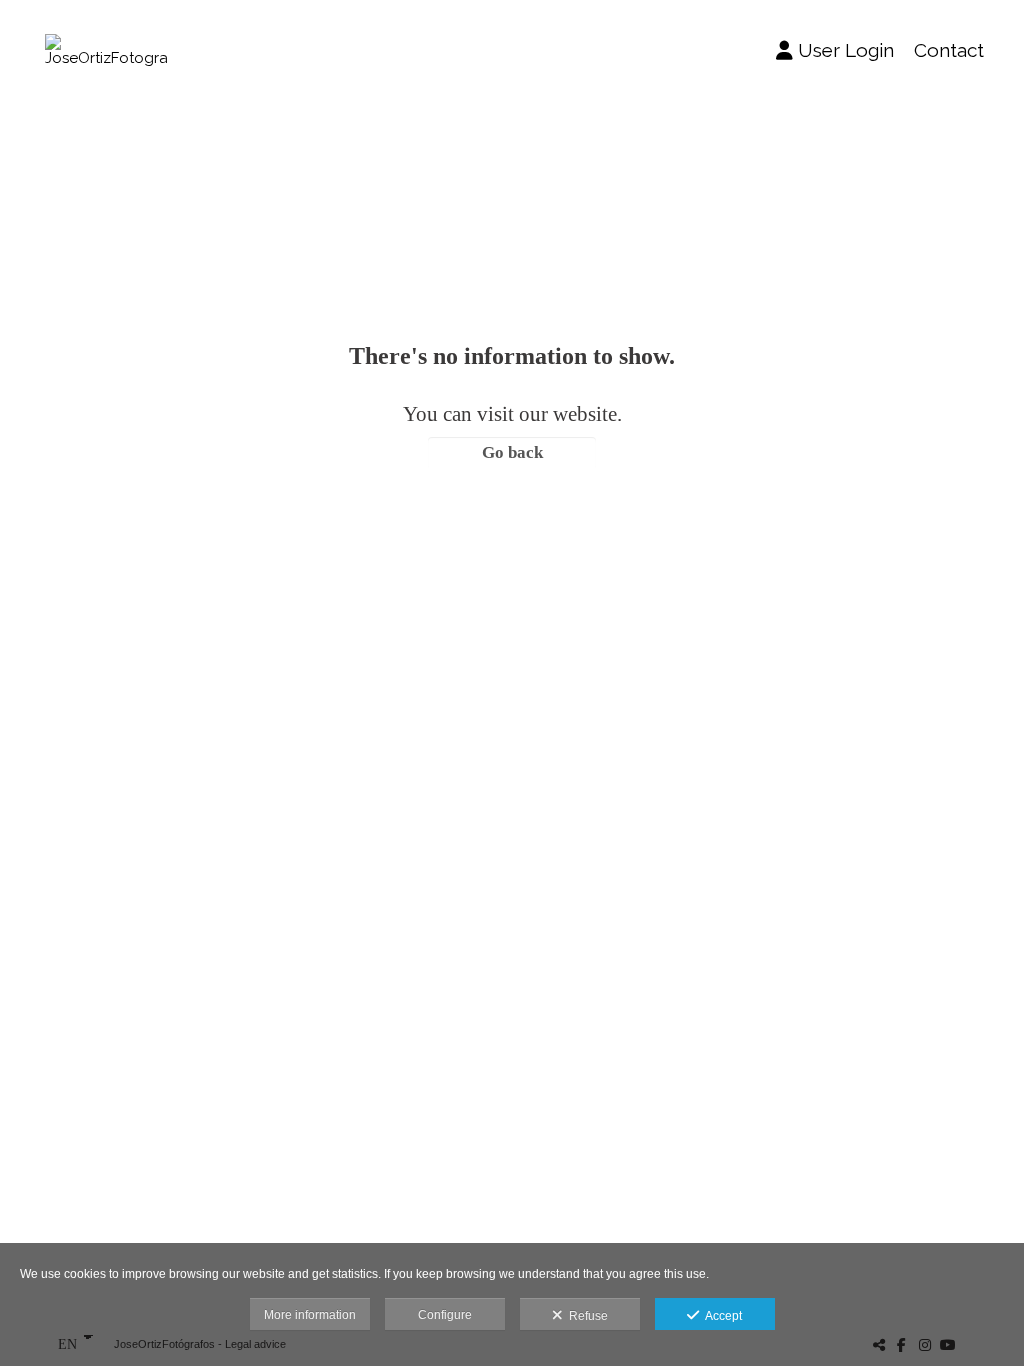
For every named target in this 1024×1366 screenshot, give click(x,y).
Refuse (585, 1316)
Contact (949, 50)
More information (310, 1315)
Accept (720, 1316)
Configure (445, 1315)
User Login (846, 50)
